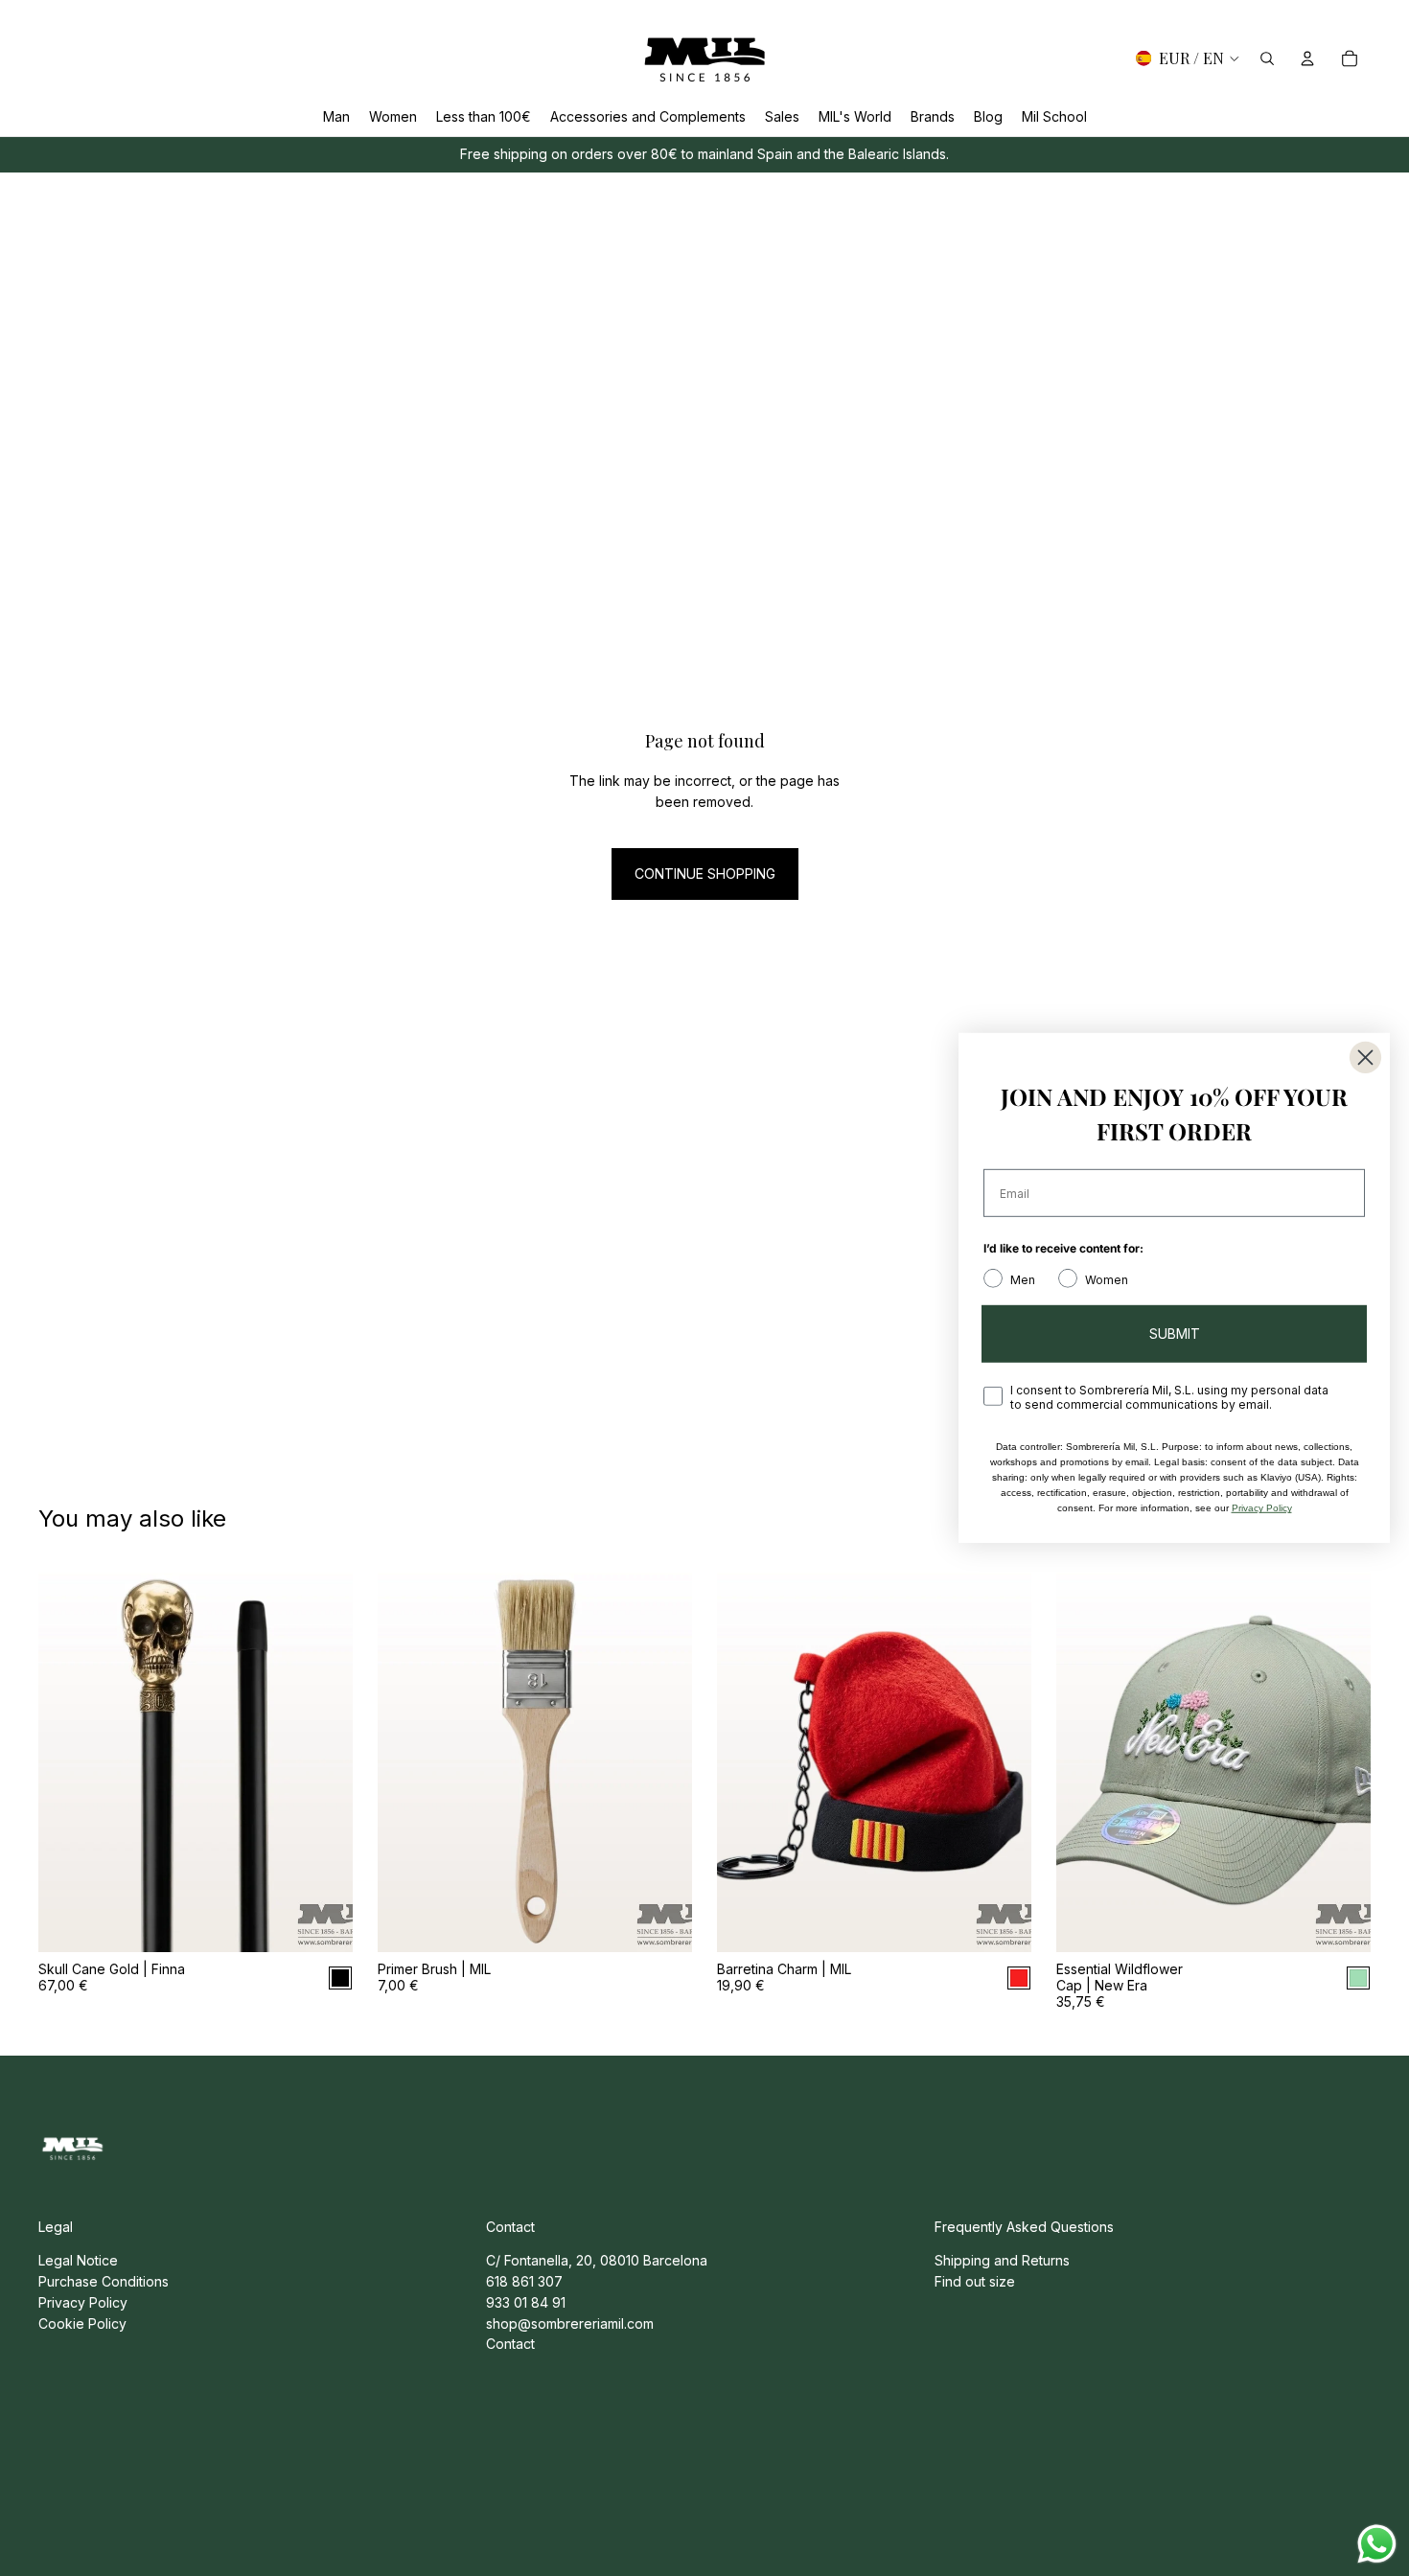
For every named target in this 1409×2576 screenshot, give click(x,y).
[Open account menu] (1307, 58)
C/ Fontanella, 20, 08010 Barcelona (597, 2260)
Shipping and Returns (1002, 2260)
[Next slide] (324, 1756)
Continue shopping (705, 874)
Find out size (975, 2281)
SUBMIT (1175, 1334)
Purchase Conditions (104, 2281)
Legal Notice (78, 2260)
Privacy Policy (83, 2302)
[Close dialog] (1365, 1058)
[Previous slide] (67, 1756)
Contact (510, 2344)
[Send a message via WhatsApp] (1377, 2544)
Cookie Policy (82, 2323)
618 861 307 (524, 2281)
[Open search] (1267, 58)
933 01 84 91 (526, 2302)
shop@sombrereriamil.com (570, 2323)
